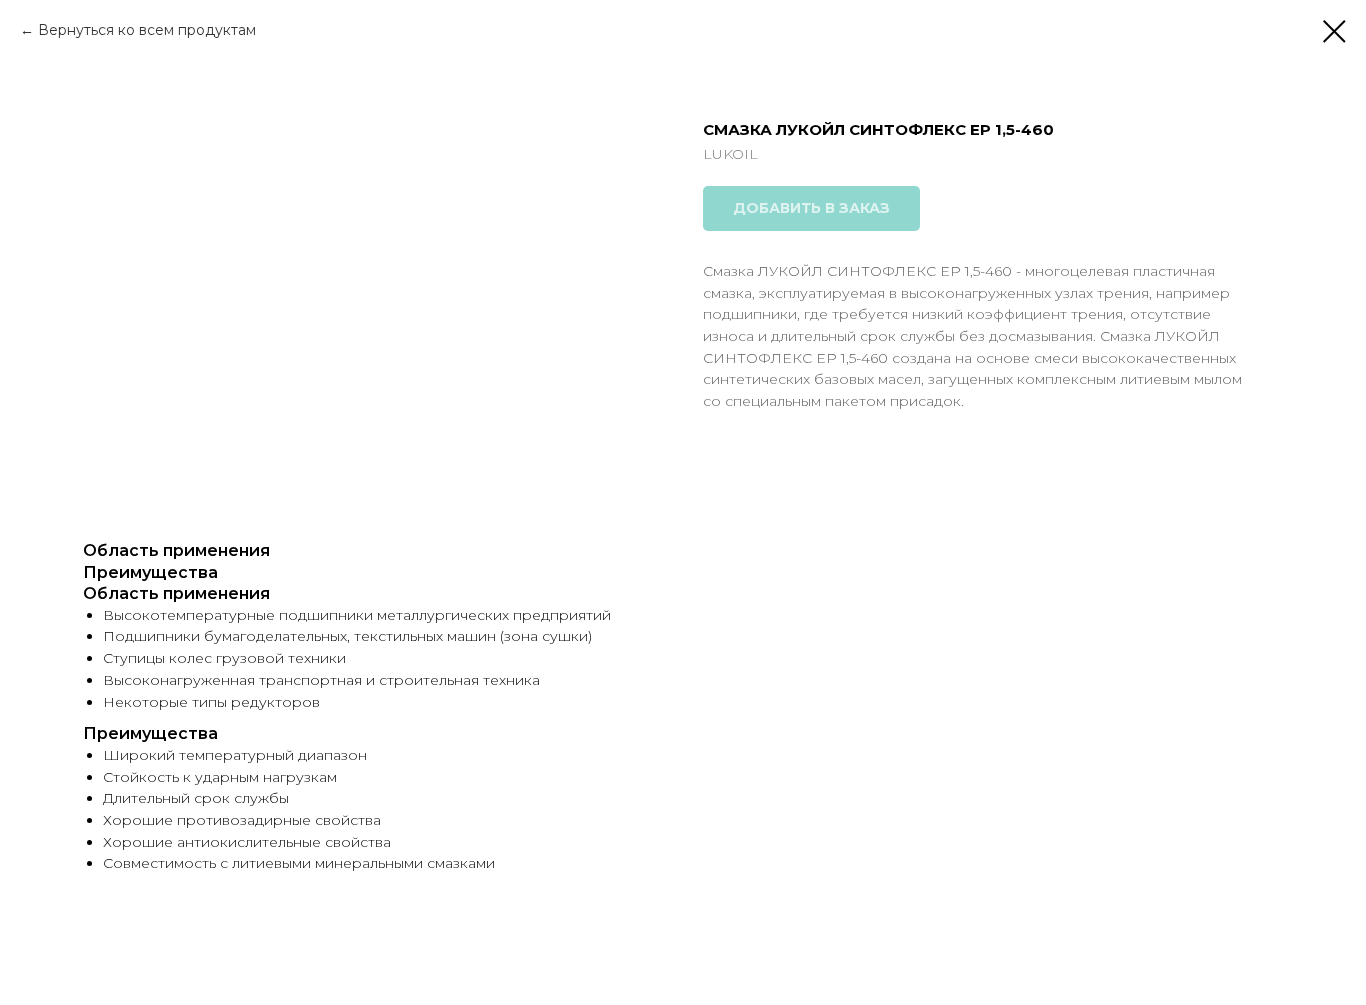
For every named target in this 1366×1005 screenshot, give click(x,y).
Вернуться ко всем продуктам (147, 30)
